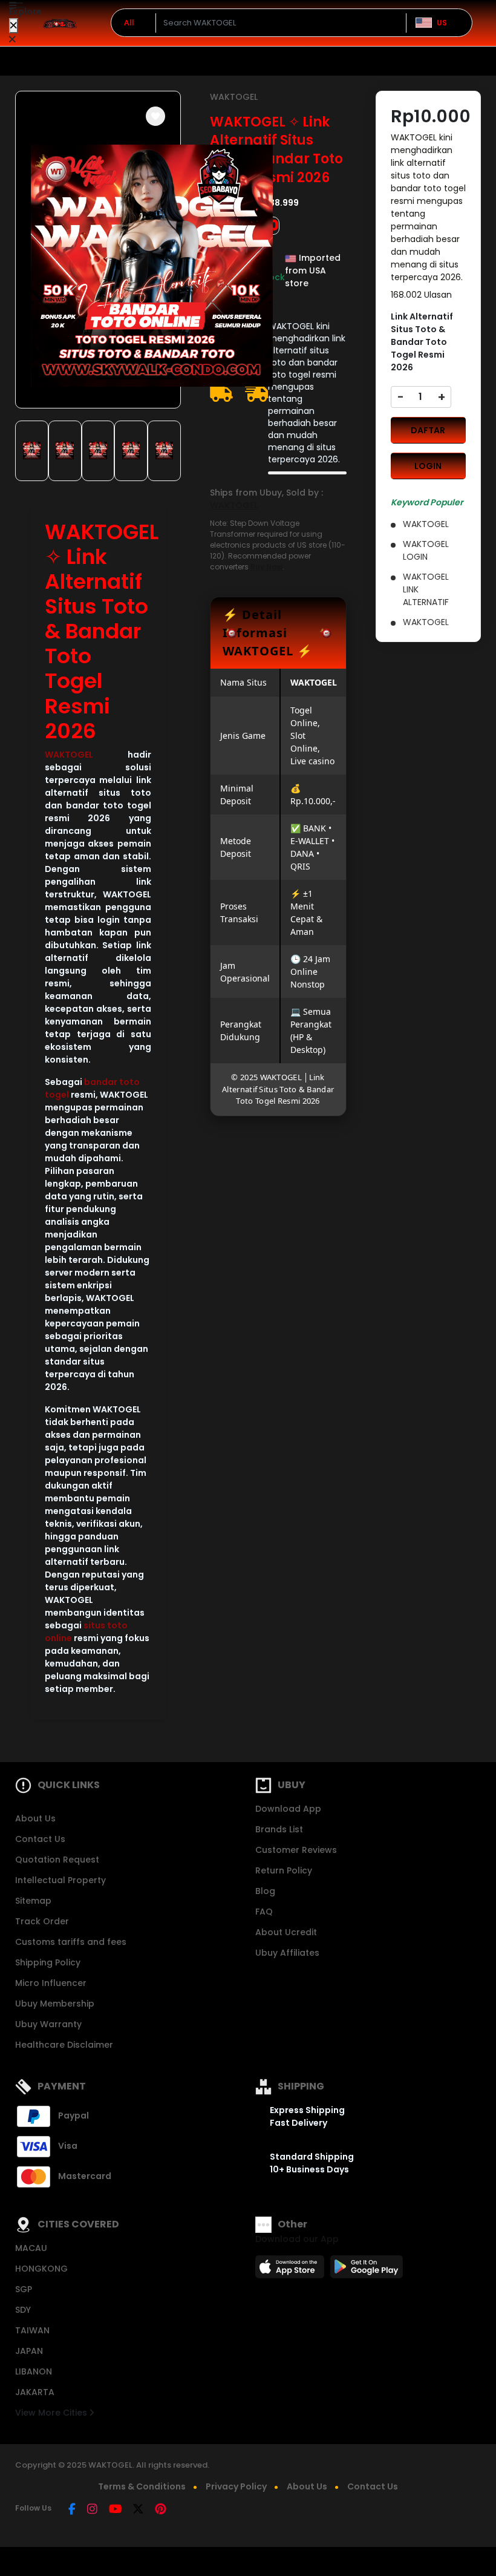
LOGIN (428, 466)
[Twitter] (138, 2510)
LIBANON (34, 2371)
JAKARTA (35, 2392)
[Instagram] (92, 2510)
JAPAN (29, 2351)
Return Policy (284, 1870)
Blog (265, 1891)
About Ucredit (286, 1932)
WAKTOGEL (69, 755)
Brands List (279, 1829)
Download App (288, 1809)
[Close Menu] (14, 26)
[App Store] (292, 2270)
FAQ (264, 1912)
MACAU (31, 2248)
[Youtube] (115, 2510)
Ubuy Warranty (48, 2024)
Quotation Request (57, 1860)
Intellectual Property (60, 1880)
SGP (24, 2289)
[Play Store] (367, 2270)
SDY (23, 2310)
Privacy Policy (236, 2486)
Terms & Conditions (142, 2486)
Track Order (42, 1921)
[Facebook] (72, 2510)
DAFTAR (428, 430)
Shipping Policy (48, 1962)
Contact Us (40, 1839)
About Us (35, 1818)
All (129, 22)
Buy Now (266, 567)
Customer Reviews (296, 1850)
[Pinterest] (161, 2510)
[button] (155, 116)
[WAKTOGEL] (60, 23)
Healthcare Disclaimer (64, 2045)
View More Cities (52, 2413)
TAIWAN (32, 2330)
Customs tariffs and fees (71, 1942)
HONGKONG (41, 2269)
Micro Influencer (51, 1983)
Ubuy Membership (55, 2004)
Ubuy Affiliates (287, 1953)
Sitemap (33, 1901)
